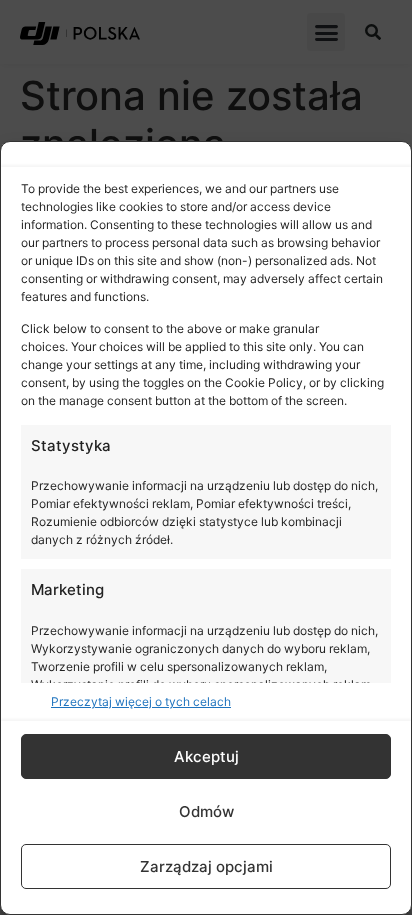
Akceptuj (206, 756)
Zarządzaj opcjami (206, 866)
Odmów (206, 811)
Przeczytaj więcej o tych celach (141, 701)
